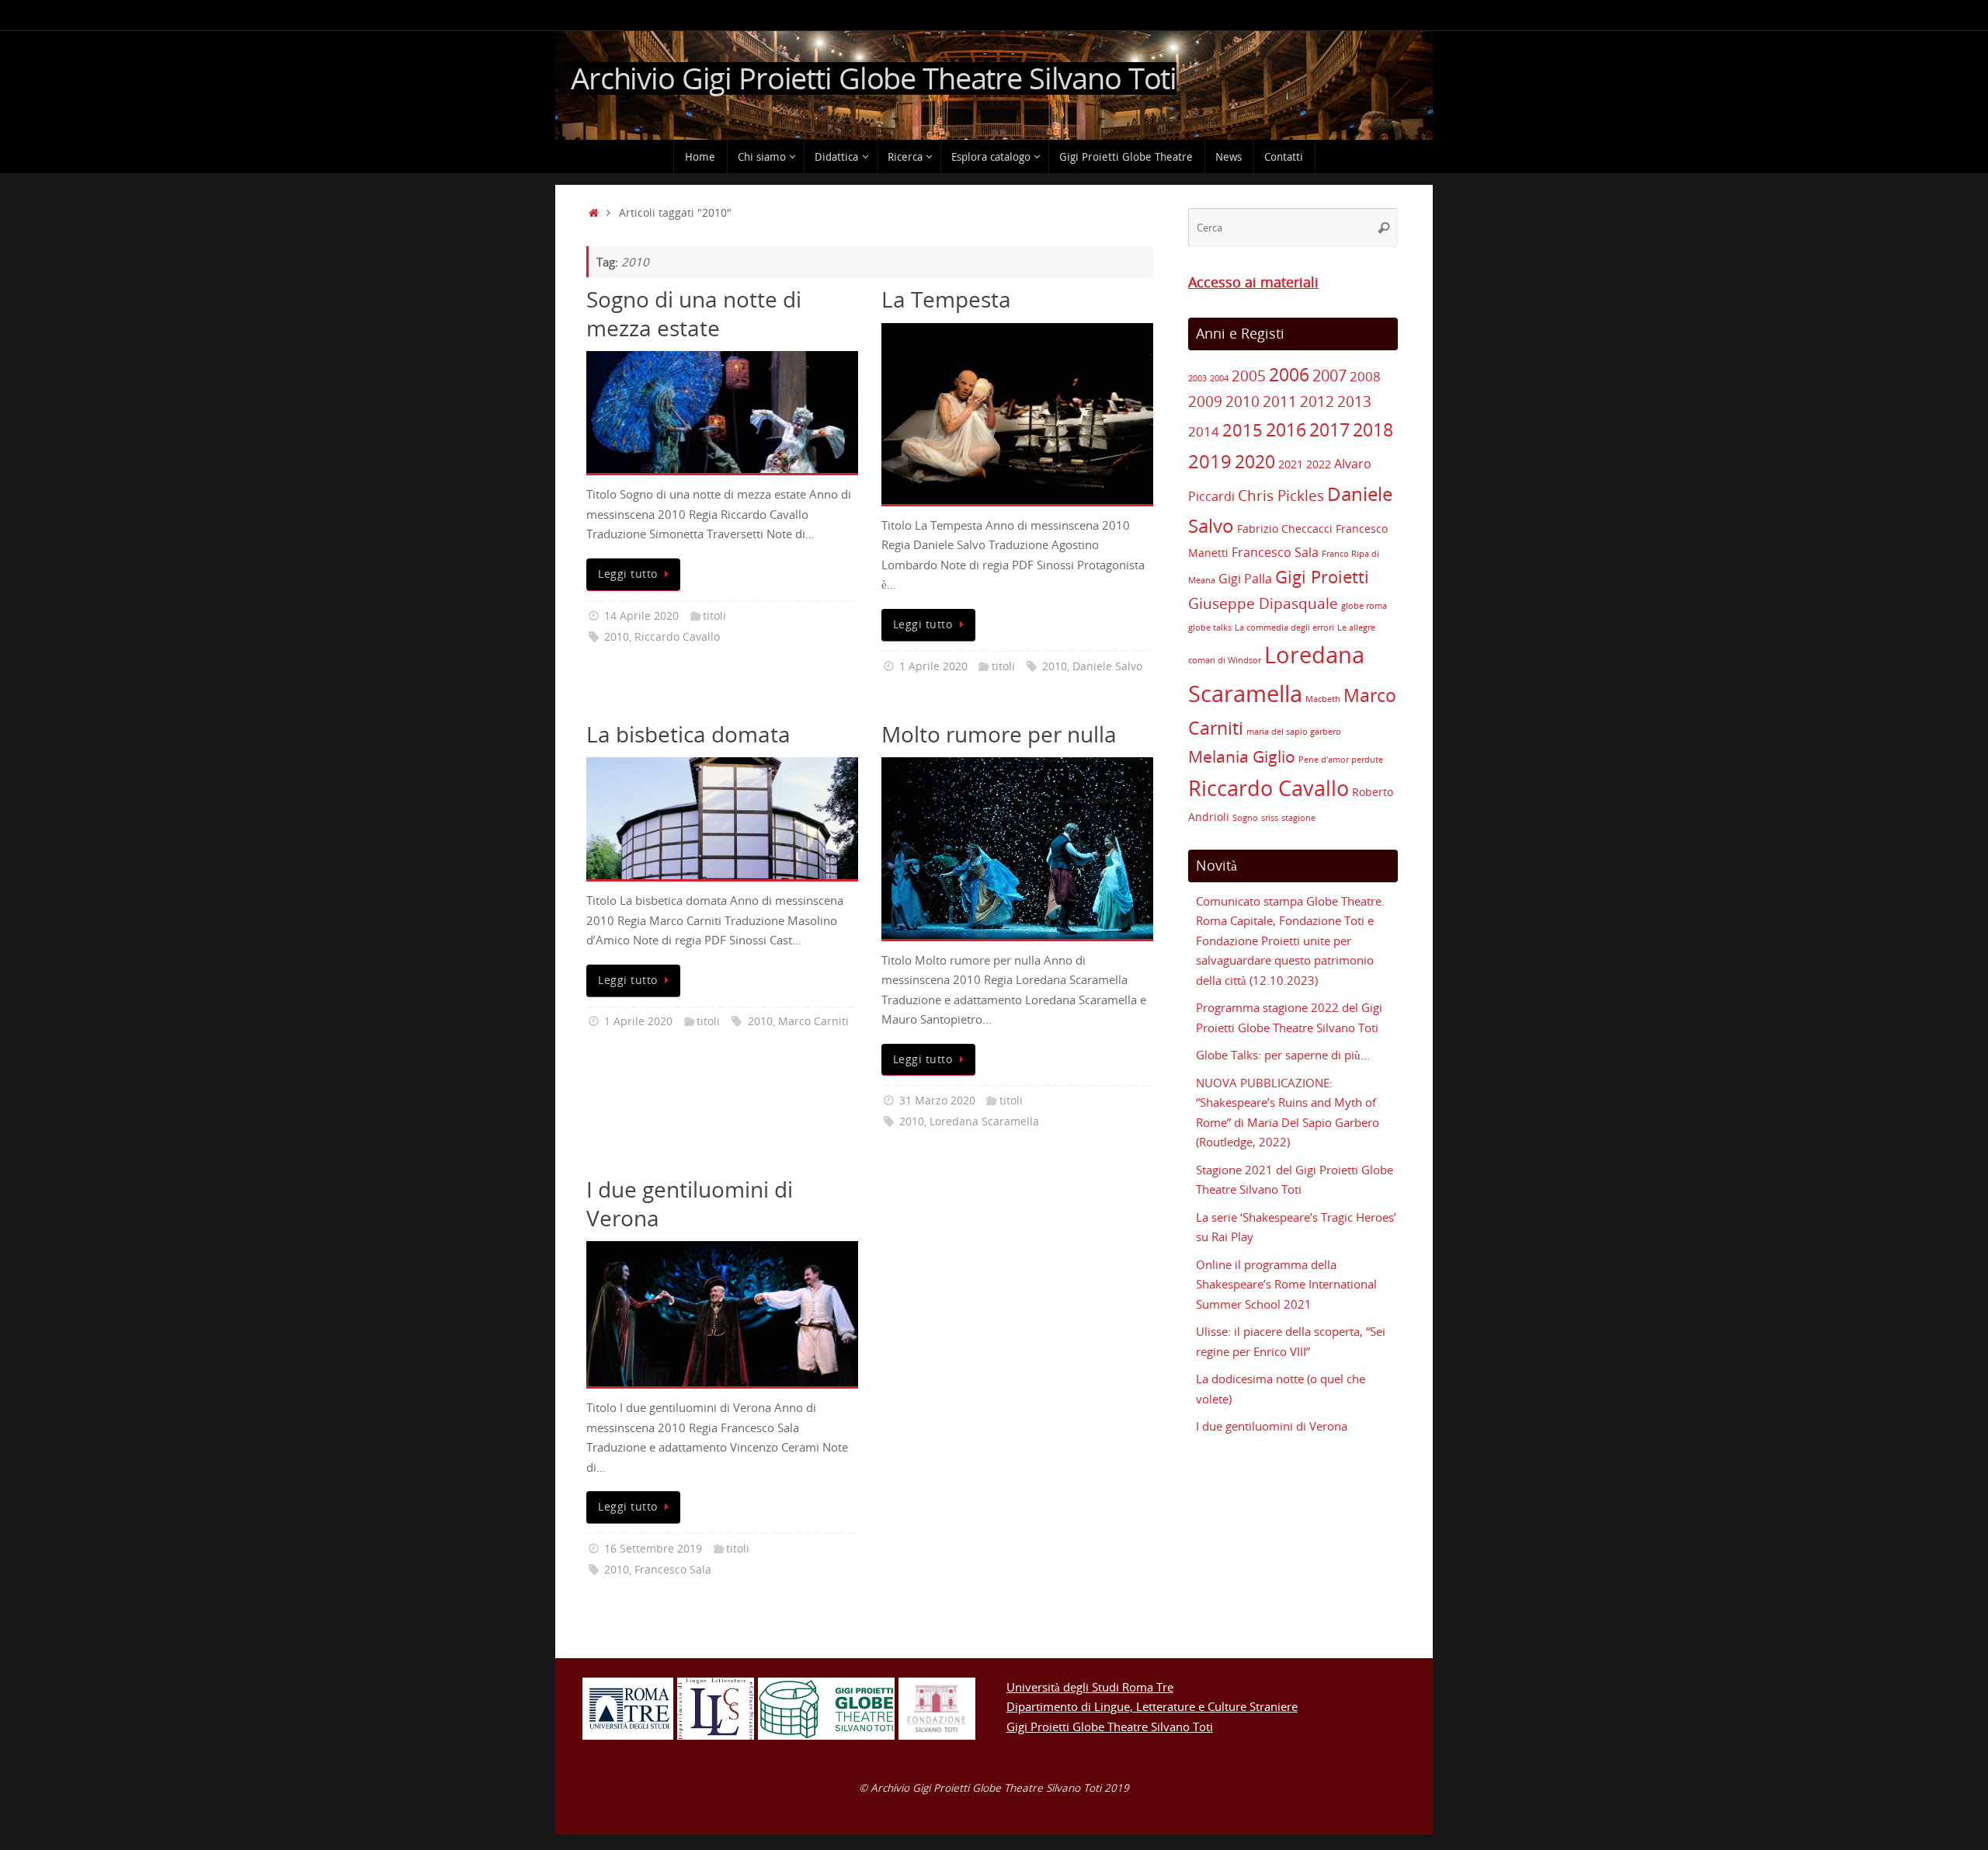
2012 (1317, 402)
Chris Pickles (1281, 496)
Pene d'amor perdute (1341, 760)
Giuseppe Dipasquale (1263, 603)
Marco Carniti (813, 1021)
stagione (1298, 818)
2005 (1249, 376)
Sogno (1245, 818)
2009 (1205, 402)
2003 (1197, 378)
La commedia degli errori (1284, 628)
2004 (1219, 378)
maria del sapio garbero (1294, 732)
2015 (1242, 430)
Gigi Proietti (1322, 577)
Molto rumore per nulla (999, 734)
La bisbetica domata (688, 734)
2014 (1204, 431)
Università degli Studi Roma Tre (1090, 1687)
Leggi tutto (628, 574)
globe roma (1364, 606)
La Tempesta (946, 299)
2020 (1255, 461)
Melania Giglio (1242, 756)
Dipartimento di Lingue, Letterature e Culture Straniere (1152, 1706)
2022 (1319, 464)
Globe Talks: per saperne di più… (1283, 1055)
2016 (1286, 430)
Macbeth (1323, 699)
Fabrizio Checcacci (1285, 529)
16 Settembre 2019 (653, 1549)
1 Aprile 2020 (933, 666)
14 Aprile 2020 (641, 616)
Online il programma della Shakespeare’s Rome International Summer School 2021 (1286, 1284)
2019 (1210, 461)
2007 (1329, 376)
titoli (714, 616)
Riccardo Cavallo (677, 637)
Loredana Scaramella (984, 1121)
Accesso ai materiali (1253, 282)
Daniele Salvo (1107, 666)
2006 (1289, 374)
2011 (1280, 402)
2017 (1329, 429)
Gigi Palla (1245, 579)
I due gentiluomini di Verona (690, 1203)
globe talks (1210, 628)
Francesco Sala (673, 1570)
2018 (1373, 430)
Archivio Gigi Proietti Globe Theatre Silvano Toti (874, 78)
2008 (1365, 376)
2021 (1291, 464)
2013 (1354, 402)
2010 (617, 637)
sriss (1270, 818)
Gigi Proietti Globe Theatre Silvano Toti (1110, 1727)
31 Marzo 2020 (937, 1101)
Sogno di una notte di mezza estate (694, 313)
